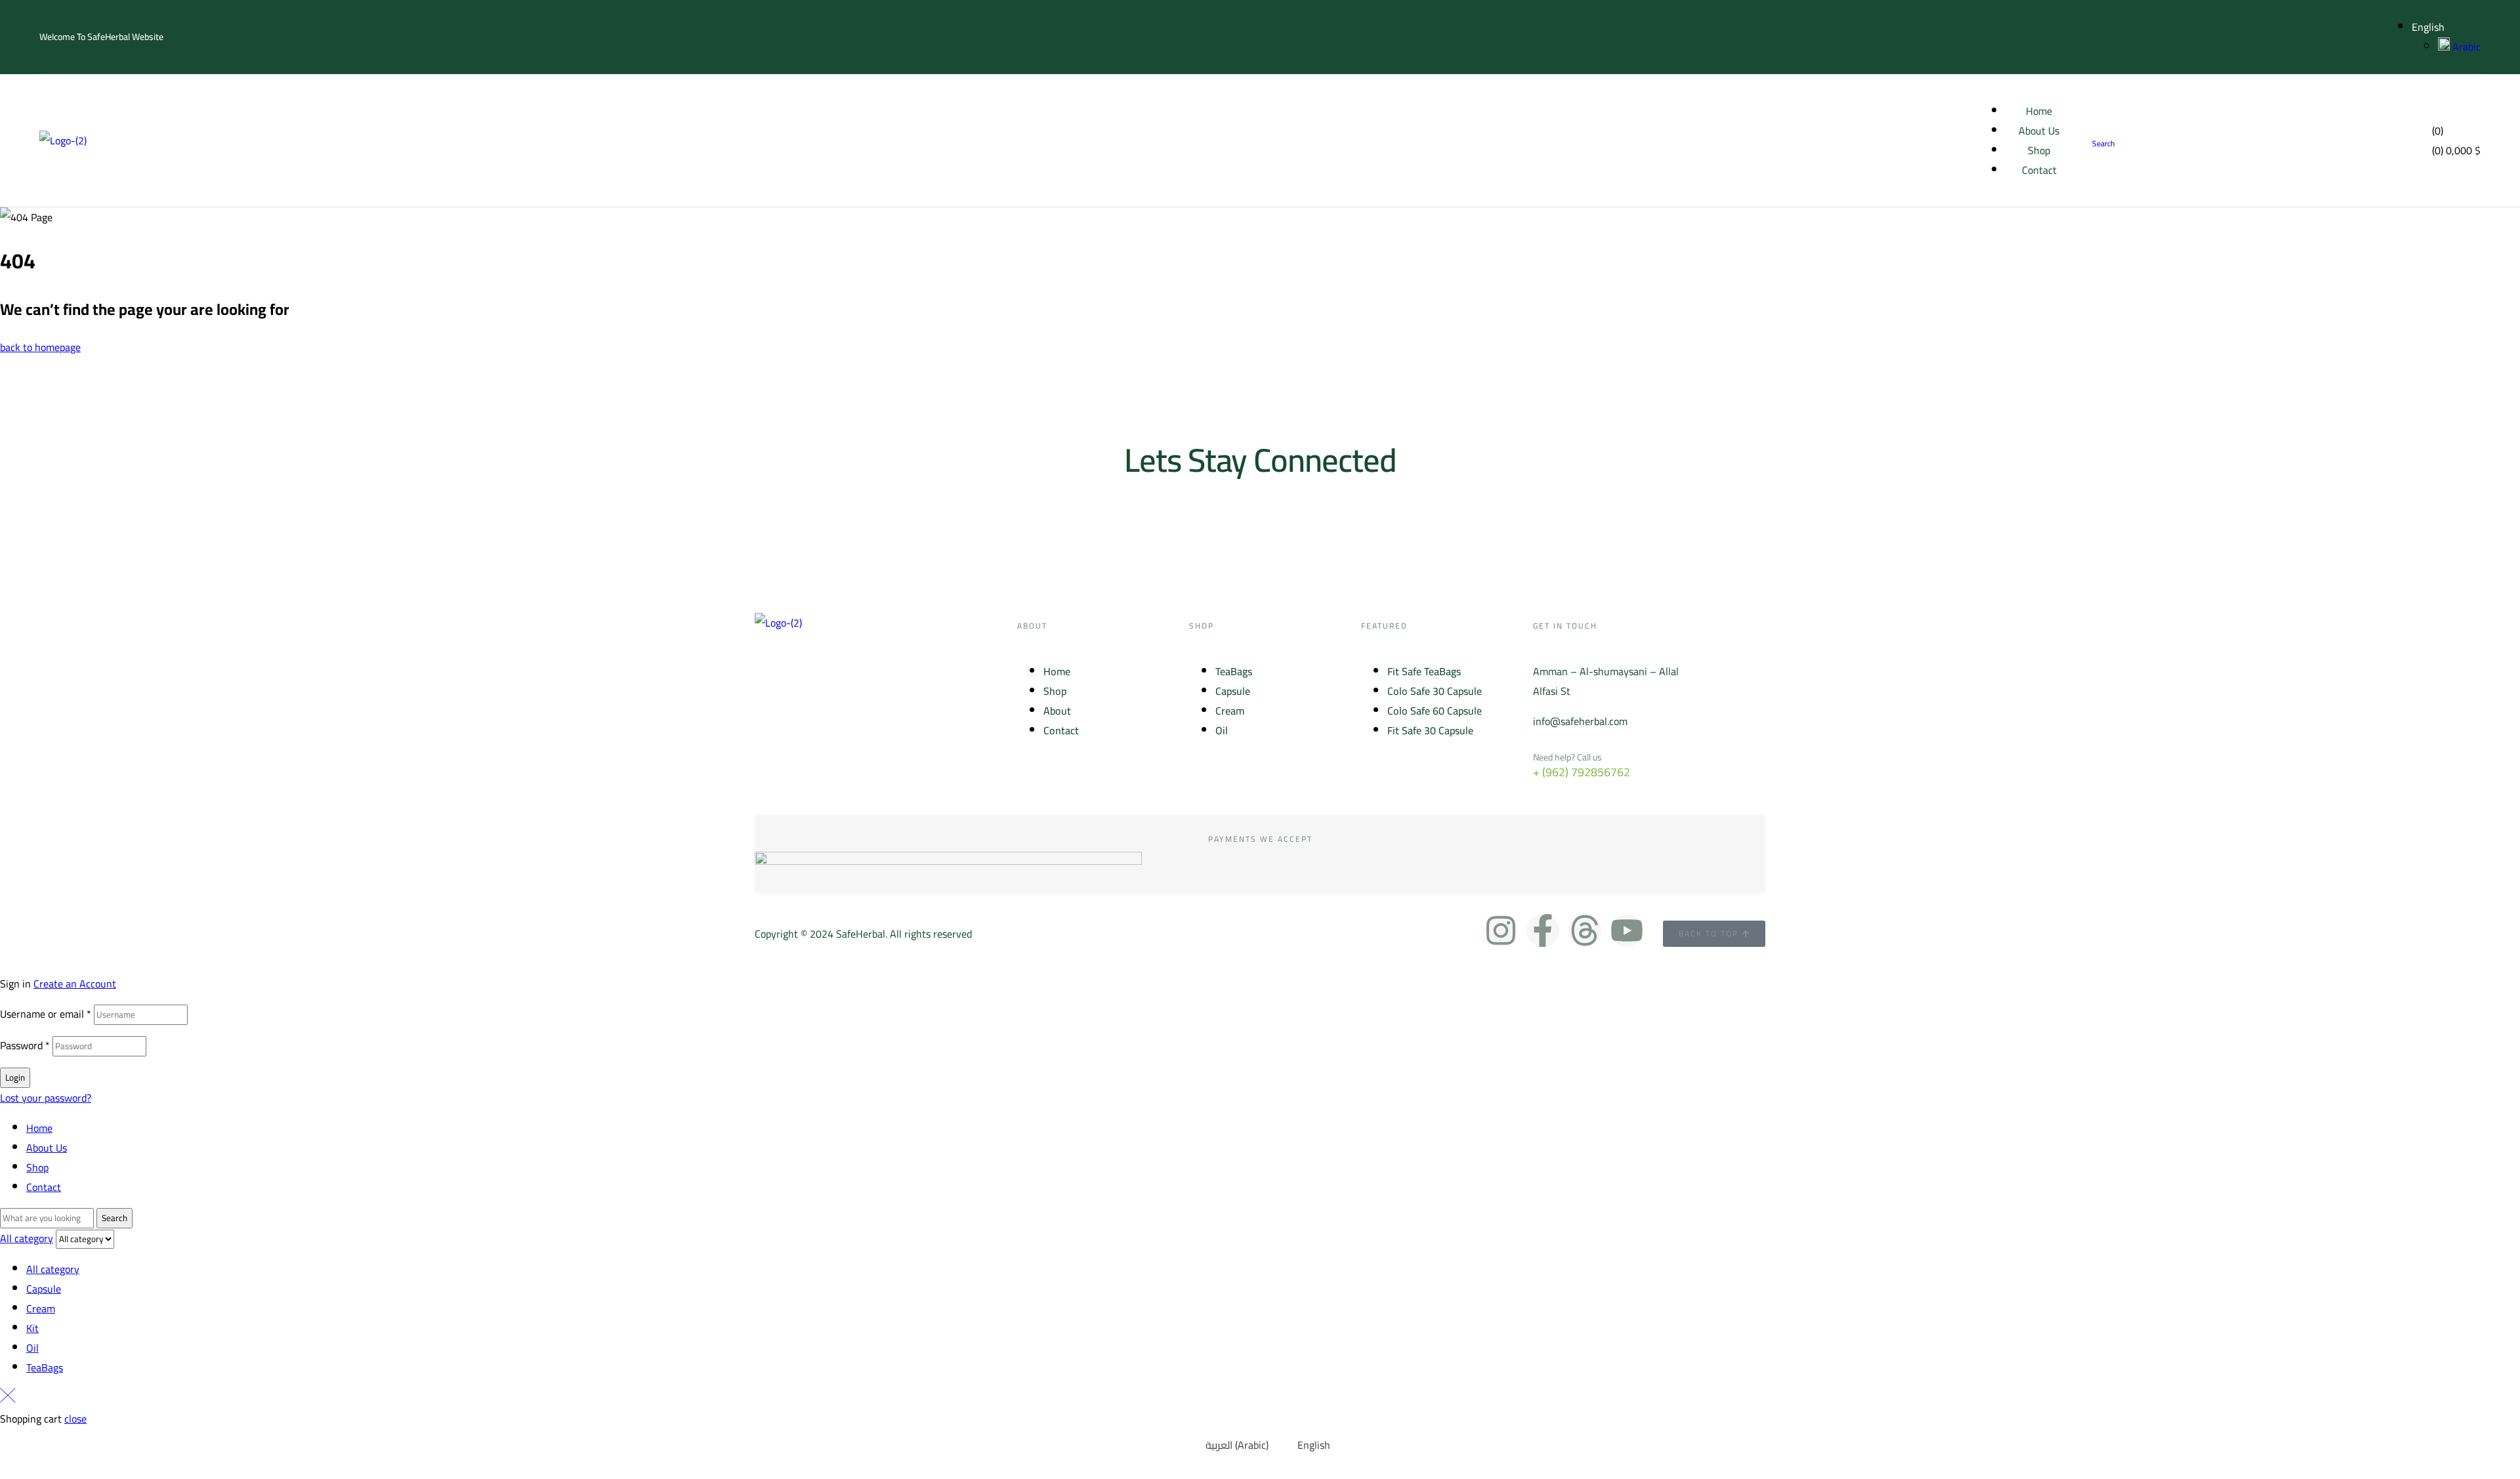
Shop (37, 1167)
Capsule (44, 1289)
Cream (41, 1308)
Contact (44, 1187)
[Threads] (1585, 930)
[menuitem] (1229, 1445)
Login (15, 1078)
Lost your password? (46, 1098)
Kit (32, 1328)
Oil (32, 1348)
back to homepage (40, 347)
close (75, 1419)
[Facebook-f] (1543, 930)
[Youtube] (1627, 930)
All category (53, 1269)
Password (25, 1045)
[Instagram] (1501, 930)
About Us (47, 1148)
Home (39, 1128)
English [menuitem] (1314, 1445)
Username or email (46, 1014)
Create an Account (75, 984)
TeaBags (45, 1367)
